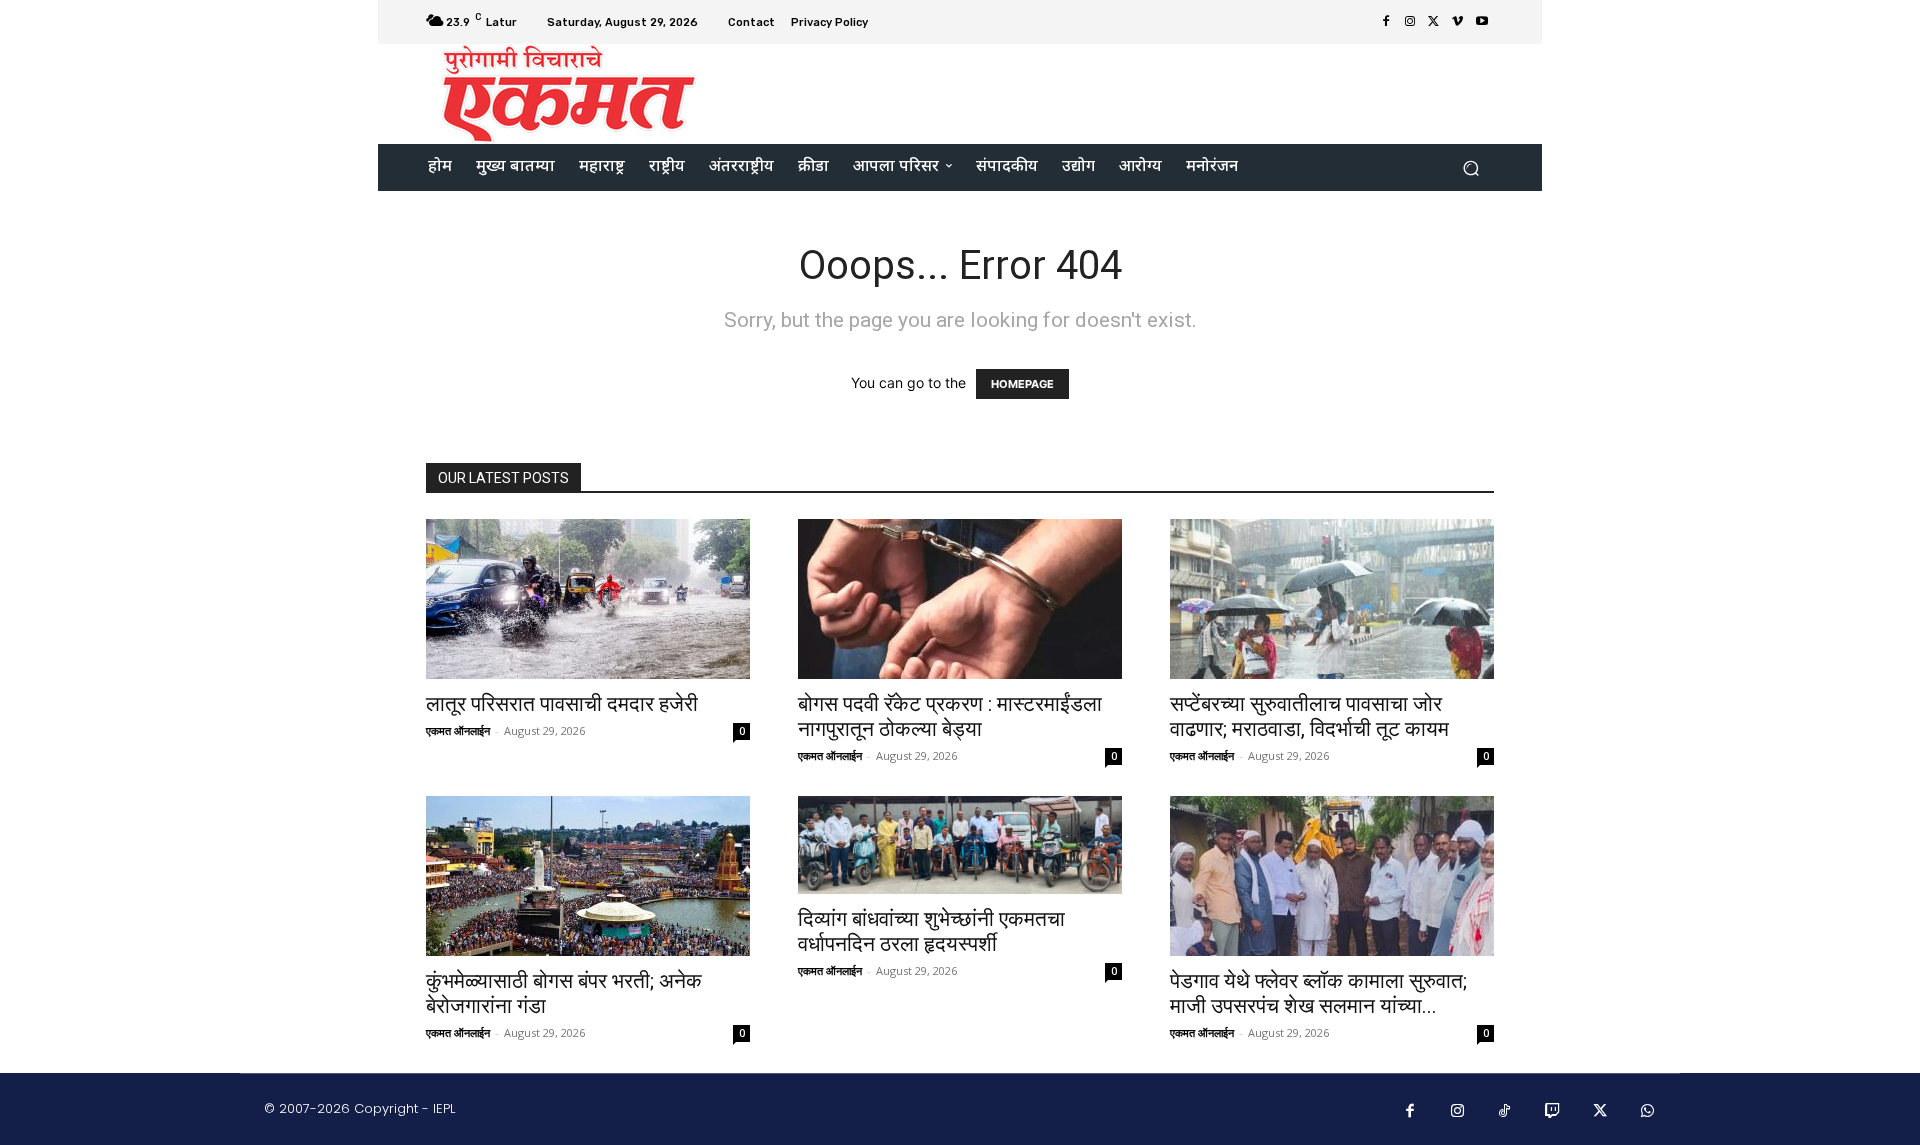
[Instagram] (1410, 22)
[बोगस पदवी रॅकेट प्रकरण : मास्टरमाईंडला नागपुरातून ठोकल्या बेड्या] (960, 599)
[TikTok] (1505, 1112)
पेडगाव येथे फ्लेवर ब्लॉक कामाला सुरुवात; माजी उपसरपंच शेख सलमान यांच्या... (1318, 993)
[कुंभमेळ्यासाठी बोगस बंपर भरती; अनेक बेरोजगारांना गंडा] (588, 876)
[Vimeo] (1458, 22)
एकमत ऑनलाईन (458, 730)
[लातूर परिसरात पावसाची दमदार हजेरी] (588, 599)
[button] (1470, 167)
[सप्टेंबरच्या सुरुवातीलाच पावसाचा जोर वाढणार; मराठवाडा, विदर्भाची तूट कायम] (1332, 599)
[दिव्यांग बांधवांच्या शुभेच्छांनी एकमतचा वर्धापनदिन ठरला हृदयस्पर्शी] (960, 845)
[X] (1434, 22)
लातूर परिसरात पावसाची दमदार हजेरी (562, 704)
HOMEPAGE (1022, 384)
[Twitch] (1553, 1112)
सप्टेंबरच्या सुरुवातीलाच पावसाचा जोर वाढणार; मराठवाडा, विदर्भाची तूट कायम (1309, 716)
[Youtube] (1482, 22)
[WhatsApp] (1648, 1112)
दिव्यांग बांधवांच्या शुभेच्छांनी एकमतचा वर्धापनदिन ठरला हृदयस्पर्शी (931, 931)
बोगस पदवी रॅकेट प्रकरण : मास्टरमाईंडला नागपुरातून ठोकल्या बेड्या (950, 716)
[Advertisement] (1127, 92)
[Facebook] (1386, 22)
